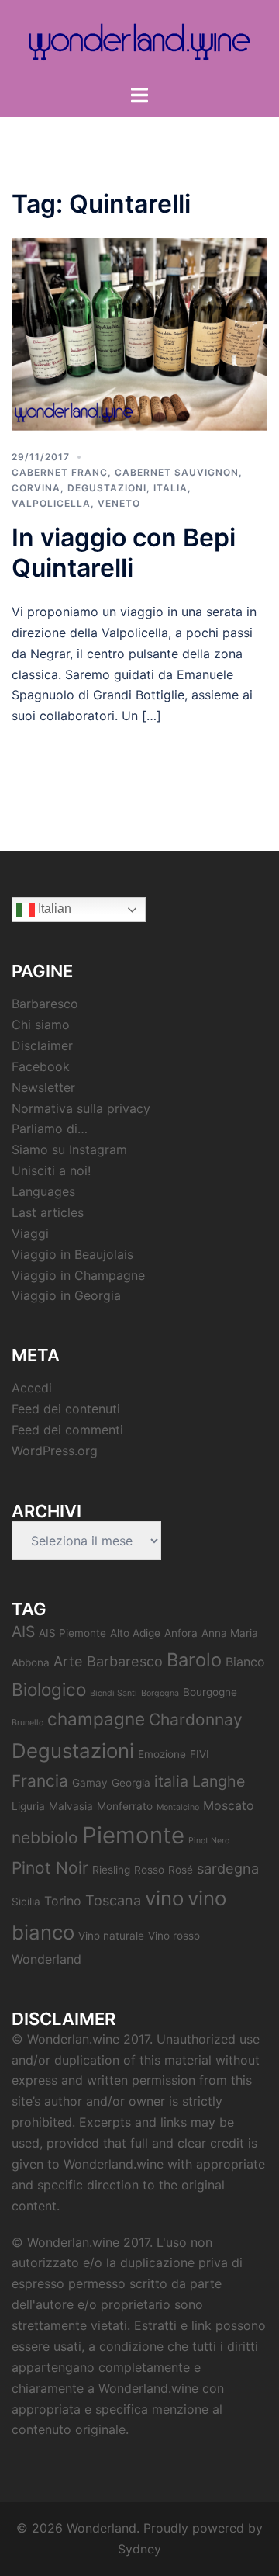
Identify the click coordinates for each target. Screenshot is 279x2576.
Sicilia (26, 1902)
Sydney (139, 2549)
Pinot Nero (209, 1841)
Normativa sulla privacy (81, 1108)
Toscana (113, 1900)
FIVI (200, 1754)
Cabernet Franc (60, 472)
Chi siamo (41, 1025)
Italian (53, 908)
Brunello (28, 1723)
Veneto (119, 503)
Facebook (41, 1066)
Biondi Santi (114, 1693)
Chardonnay (196, 1720)
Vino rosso (174, 1936)
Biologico (49, 1689)
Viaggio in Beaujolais (72, 1254)
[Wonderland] (139, 41)
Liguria (28, 1806)
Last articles (48, 1212)
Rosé (181, 1870)
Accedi (32, 1388)
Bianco (245, 1662)
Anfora (181, 1633)
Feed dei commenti (67, 1430)
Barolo (194, 1660)
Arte (68, 1661)
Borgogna (160, 1693)
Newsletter (43, 1087)
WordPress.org (55, 1451)
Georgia (131, 1783)
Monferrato (125, 1806)
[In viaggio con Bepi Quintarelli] (139, 333)
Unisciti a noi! (51, 1170)
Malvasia (71, 1806)
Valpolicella (51, 503)
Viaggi (30, 1233)
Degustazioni (107, 488)
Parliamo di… (50, 1129)
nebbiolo (45, 1838)
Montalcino (178, 1807)
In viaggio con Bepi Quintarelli (124, 552)
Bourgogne (210, 1692)
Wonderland (46, 1959)
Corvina (36, 488)
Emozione (162, 1754)
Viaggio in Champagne (78, 1275)
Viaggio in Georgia (66, 1295)
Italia (170, 488)
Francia (40, 1781)
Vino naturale (111, 1936)
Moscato (229, 1805)
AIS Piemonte (72, 1633)
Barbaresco (45, 1004)
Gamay (90, 1783)
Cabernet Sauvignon (177, 472)
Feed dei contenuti (66, 1409)
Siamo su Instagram (69, 1149)
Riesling (111, 1870)
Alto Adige (135, 1633)
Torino (63, 1901)
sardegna (228, 1868)
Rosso (149, 1870)
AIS (23, 1631)
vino (164, 1898)
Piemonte (133, 1835)
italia (171, 1781)
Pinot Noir (50, 1868)
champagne (96, 1719)
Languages (43, 1191)
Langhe (219, 1781)
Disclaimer (42, 1045)
